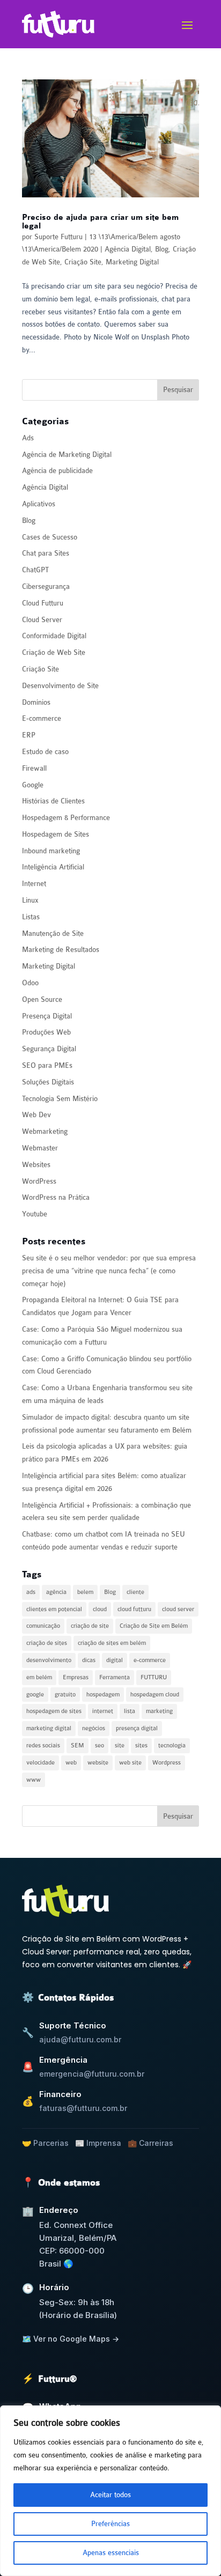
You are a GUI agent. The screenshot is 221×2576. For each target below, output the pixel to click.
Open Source (42, 999)
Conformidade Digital (54, 636)
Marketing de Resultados (61, 950)
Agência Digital (128, 249)
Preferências (110, 2524)
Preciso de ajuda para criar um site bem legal (100, 222)
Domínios (36, 702)
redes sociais (43, 1745)
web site (130, 1763)
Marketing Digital (132, 262)
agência (56, 1592)
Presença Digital (47, 1016)
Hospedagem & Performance (66, 818)
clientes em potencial (54, 1609)
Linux (30, 900)
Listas (31, 917)
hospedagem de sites (54, 1711)
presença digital (137, 1728)
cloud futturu (134, 1609)
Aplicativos (39, 504)
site (120, 1745)
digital (115, 1660)
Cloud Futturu (43, 603)
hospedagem (103, 1695)
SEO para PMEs (47, 1065)
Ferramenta (115, 1677)
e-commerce (150, 1660)
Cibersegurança (46, 586)
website (98, 1763)
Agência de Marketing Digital (67, 455)
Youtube (35, 1214)
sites (141, 1745)
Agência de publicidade (57, 471)
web (71, 1763)
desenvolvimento (49, 1660)
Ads (28, 438)
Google (33, 785)
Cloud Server (42, 620)
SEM (78, 1745)
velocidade (40, 1763)
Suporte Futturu (58, 237)
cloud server (178, 1609)
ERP (29, 735)
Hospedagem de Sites (56, 834)
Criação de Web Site (54, 652)
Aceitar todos (110, 2495)
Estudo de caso (45, 752)
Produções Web (46, 1032)
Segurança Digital (49, 1049)
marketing (159, 1711)
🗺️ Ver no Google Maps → (71, 2339)
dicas (89, 1660)
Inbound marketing (51, 851)
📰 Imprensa (98, 2143)
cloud (100, 1609)
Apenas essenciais (111, 2553)
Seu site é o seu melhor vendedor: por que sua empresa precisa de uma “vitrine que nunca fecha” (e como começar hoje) (109, 1271)
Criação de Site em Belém (154, 1626)
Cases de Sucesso (50, 537)
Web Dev (36, 1115)
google (35, 1695)
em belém (39, 1677)
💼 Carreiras (150, 2143)
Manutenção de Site (53, 933)
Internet (34, 884)
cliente (135, 1592)
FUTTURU (154, 1677)
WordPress (39, 1181)
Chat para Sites (46, 553)
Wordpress (167, 1763)
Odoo (30, 983)
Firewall (34, 768)
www (34, 1780)
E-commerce (42, 718)
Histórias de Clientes (53, 801)
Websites (36, 1165)
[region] (110, 2491)
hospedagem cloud (155, 1695)
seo (100, 1745)
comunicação (43, 1626)
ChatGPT (35, 570)
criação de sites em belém (112, 1643)
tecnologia (172, 1745)
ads (31, 1592)
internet (103, 1711)
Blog (162, 249)
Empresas (76, 1677)
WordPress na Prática (56, 1197)
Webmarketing (45, 1131)
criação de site (90, 1626)
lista (130, 1711)
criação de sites (47, 1643)
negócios (94, 1728)
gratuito (65, 1695)
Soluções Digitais (48, 1082)
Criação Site (83, 262)
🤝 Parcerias (45, 2143)
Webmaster (40, 1148)
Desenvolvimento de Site (60, 686)
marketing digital (49, 1728)
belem (85, 1592)
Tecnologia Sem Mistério (60, 1099)
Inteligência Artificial (53, 867)
